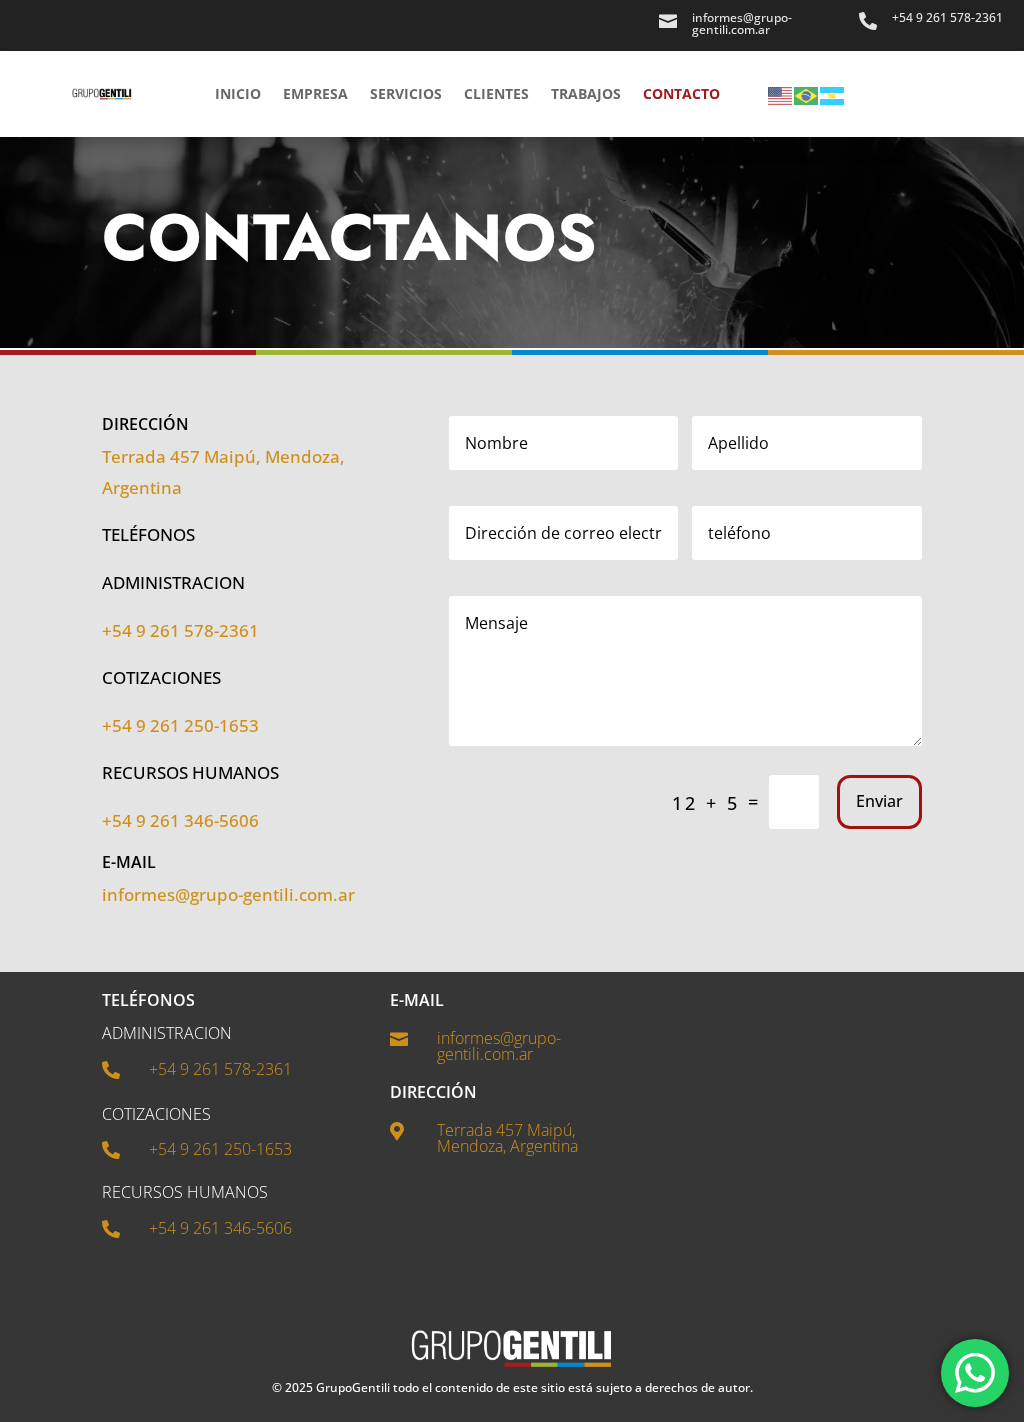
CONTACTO (681, 93)
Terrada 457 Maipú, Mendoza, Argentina (507, 1138)
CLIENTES (496, 93)
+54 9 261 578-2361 (947, 17)
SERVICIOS (406, 93)
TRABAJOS (586, 93)
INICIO (238, 93)
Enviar (879, 801)
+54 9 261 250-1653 (180, 725)
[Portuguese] (807, 94)
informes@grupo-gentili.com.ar (228, 894)
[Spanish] (833, 94)
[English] (781, 94)
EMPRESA (315, 93)
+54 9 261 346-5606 (180, 820)
